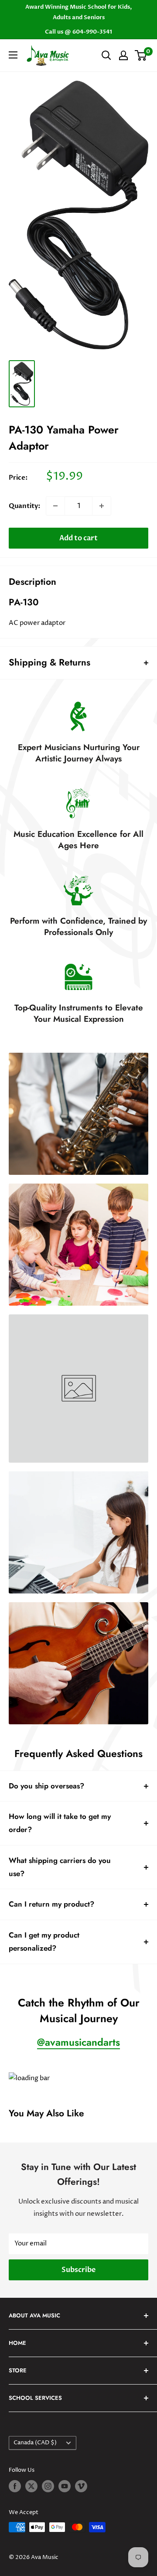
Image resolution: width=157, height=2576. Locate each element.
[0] (141, 55)
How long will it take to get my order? (60, 1823)
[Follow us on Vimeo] (81, 2486)
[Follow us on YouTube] (65, 2486)
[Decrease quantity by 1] (55, 506)
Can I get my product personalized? (44, 1941)
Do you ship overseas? (46, 1786)
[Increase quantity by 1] (102, 506)
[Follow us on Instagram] (48, 2486)
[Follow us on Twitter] (31, 2486)
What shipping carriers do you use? (60, 1867)
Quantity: (25, 506)
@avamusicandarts (78, 2042)
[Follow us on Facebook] (15, 2486)
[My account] (123, 55)
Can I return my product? (51, 1904)
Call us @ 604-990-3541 (78, 32)
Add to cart (78, 538)
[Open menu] (13, 55)
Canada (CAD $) (35, 2443)
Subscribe (78, 2270)
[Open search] (106, 55)
